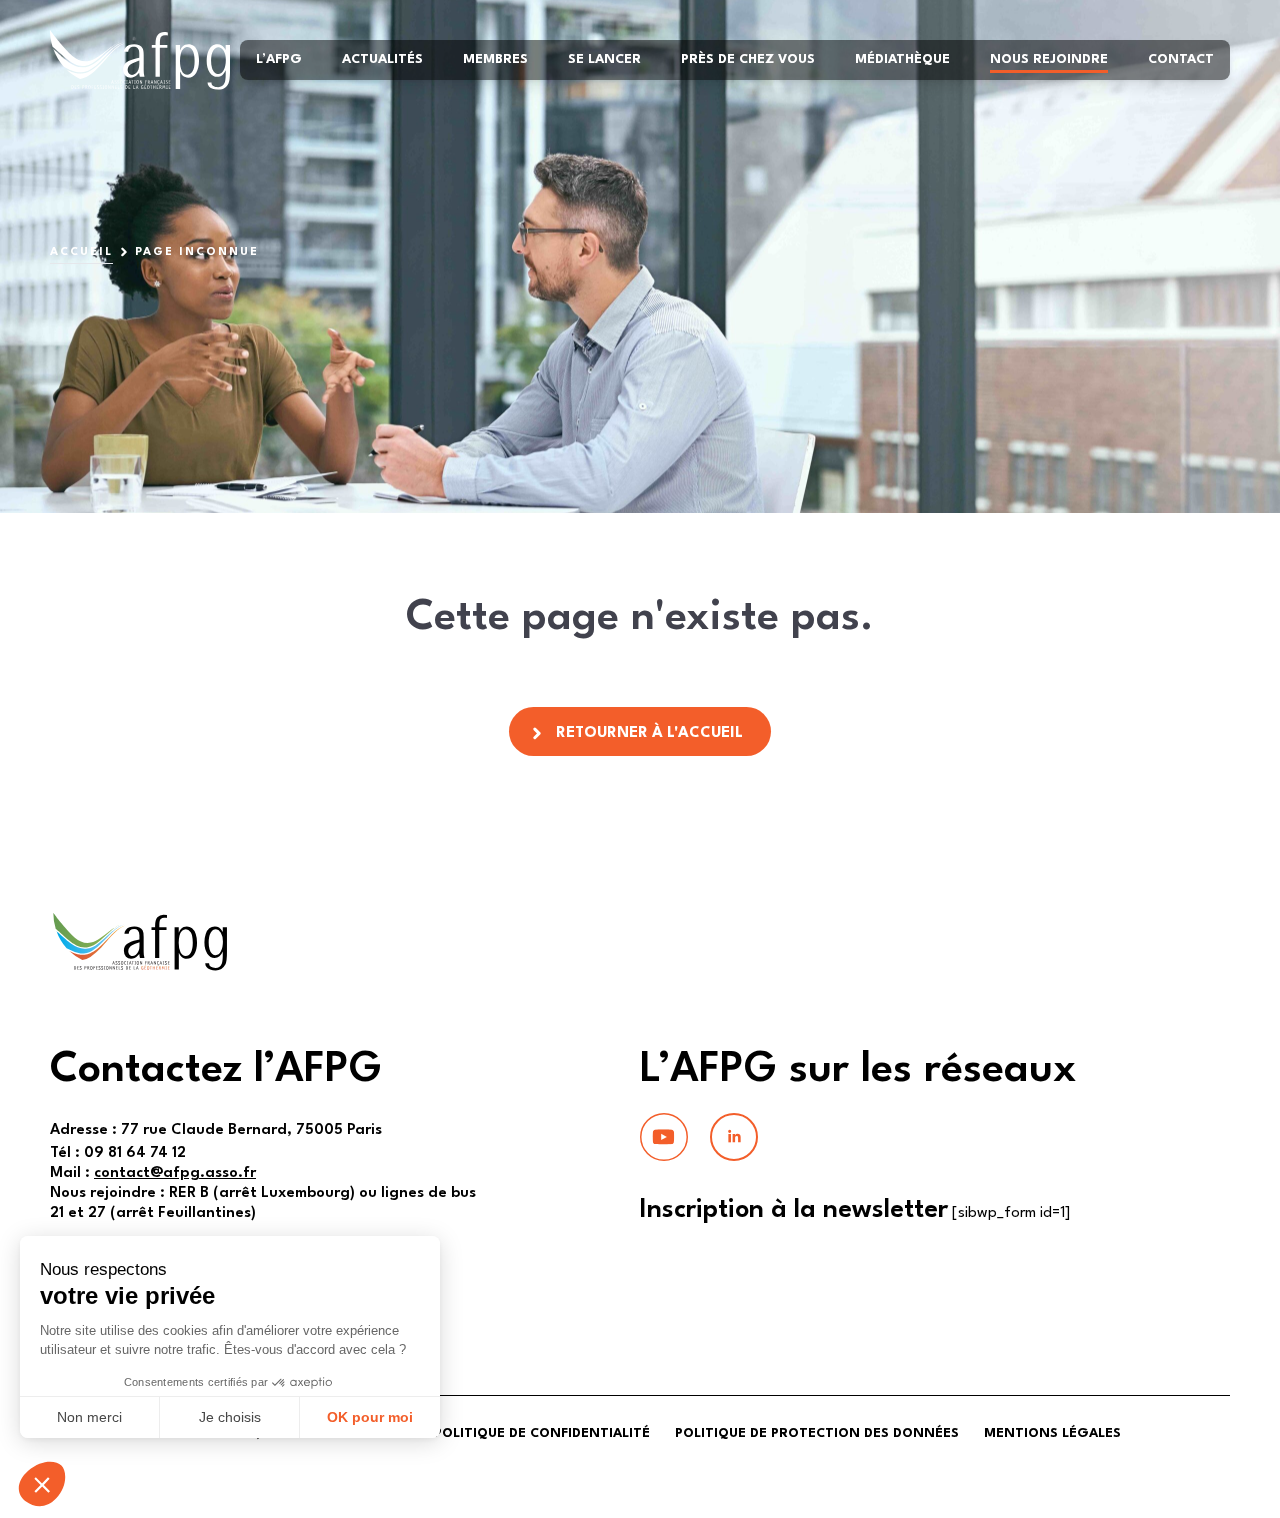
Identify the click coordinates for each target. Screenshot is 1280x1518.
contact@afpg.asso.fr (175, 1173)
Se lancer (604, 59)
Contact (1181, 59)
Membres (495, 59)
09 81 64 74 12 (118, 1153)
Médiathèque (902, 59)
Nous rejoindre (1049, 59)
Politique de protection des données (817, 1433)
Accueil (81, 252)
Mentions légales (1052, 1433)
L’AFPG (279, 59)
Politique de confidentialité (542, 1433)
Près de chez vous (748, 59)
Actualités (382, 59)
